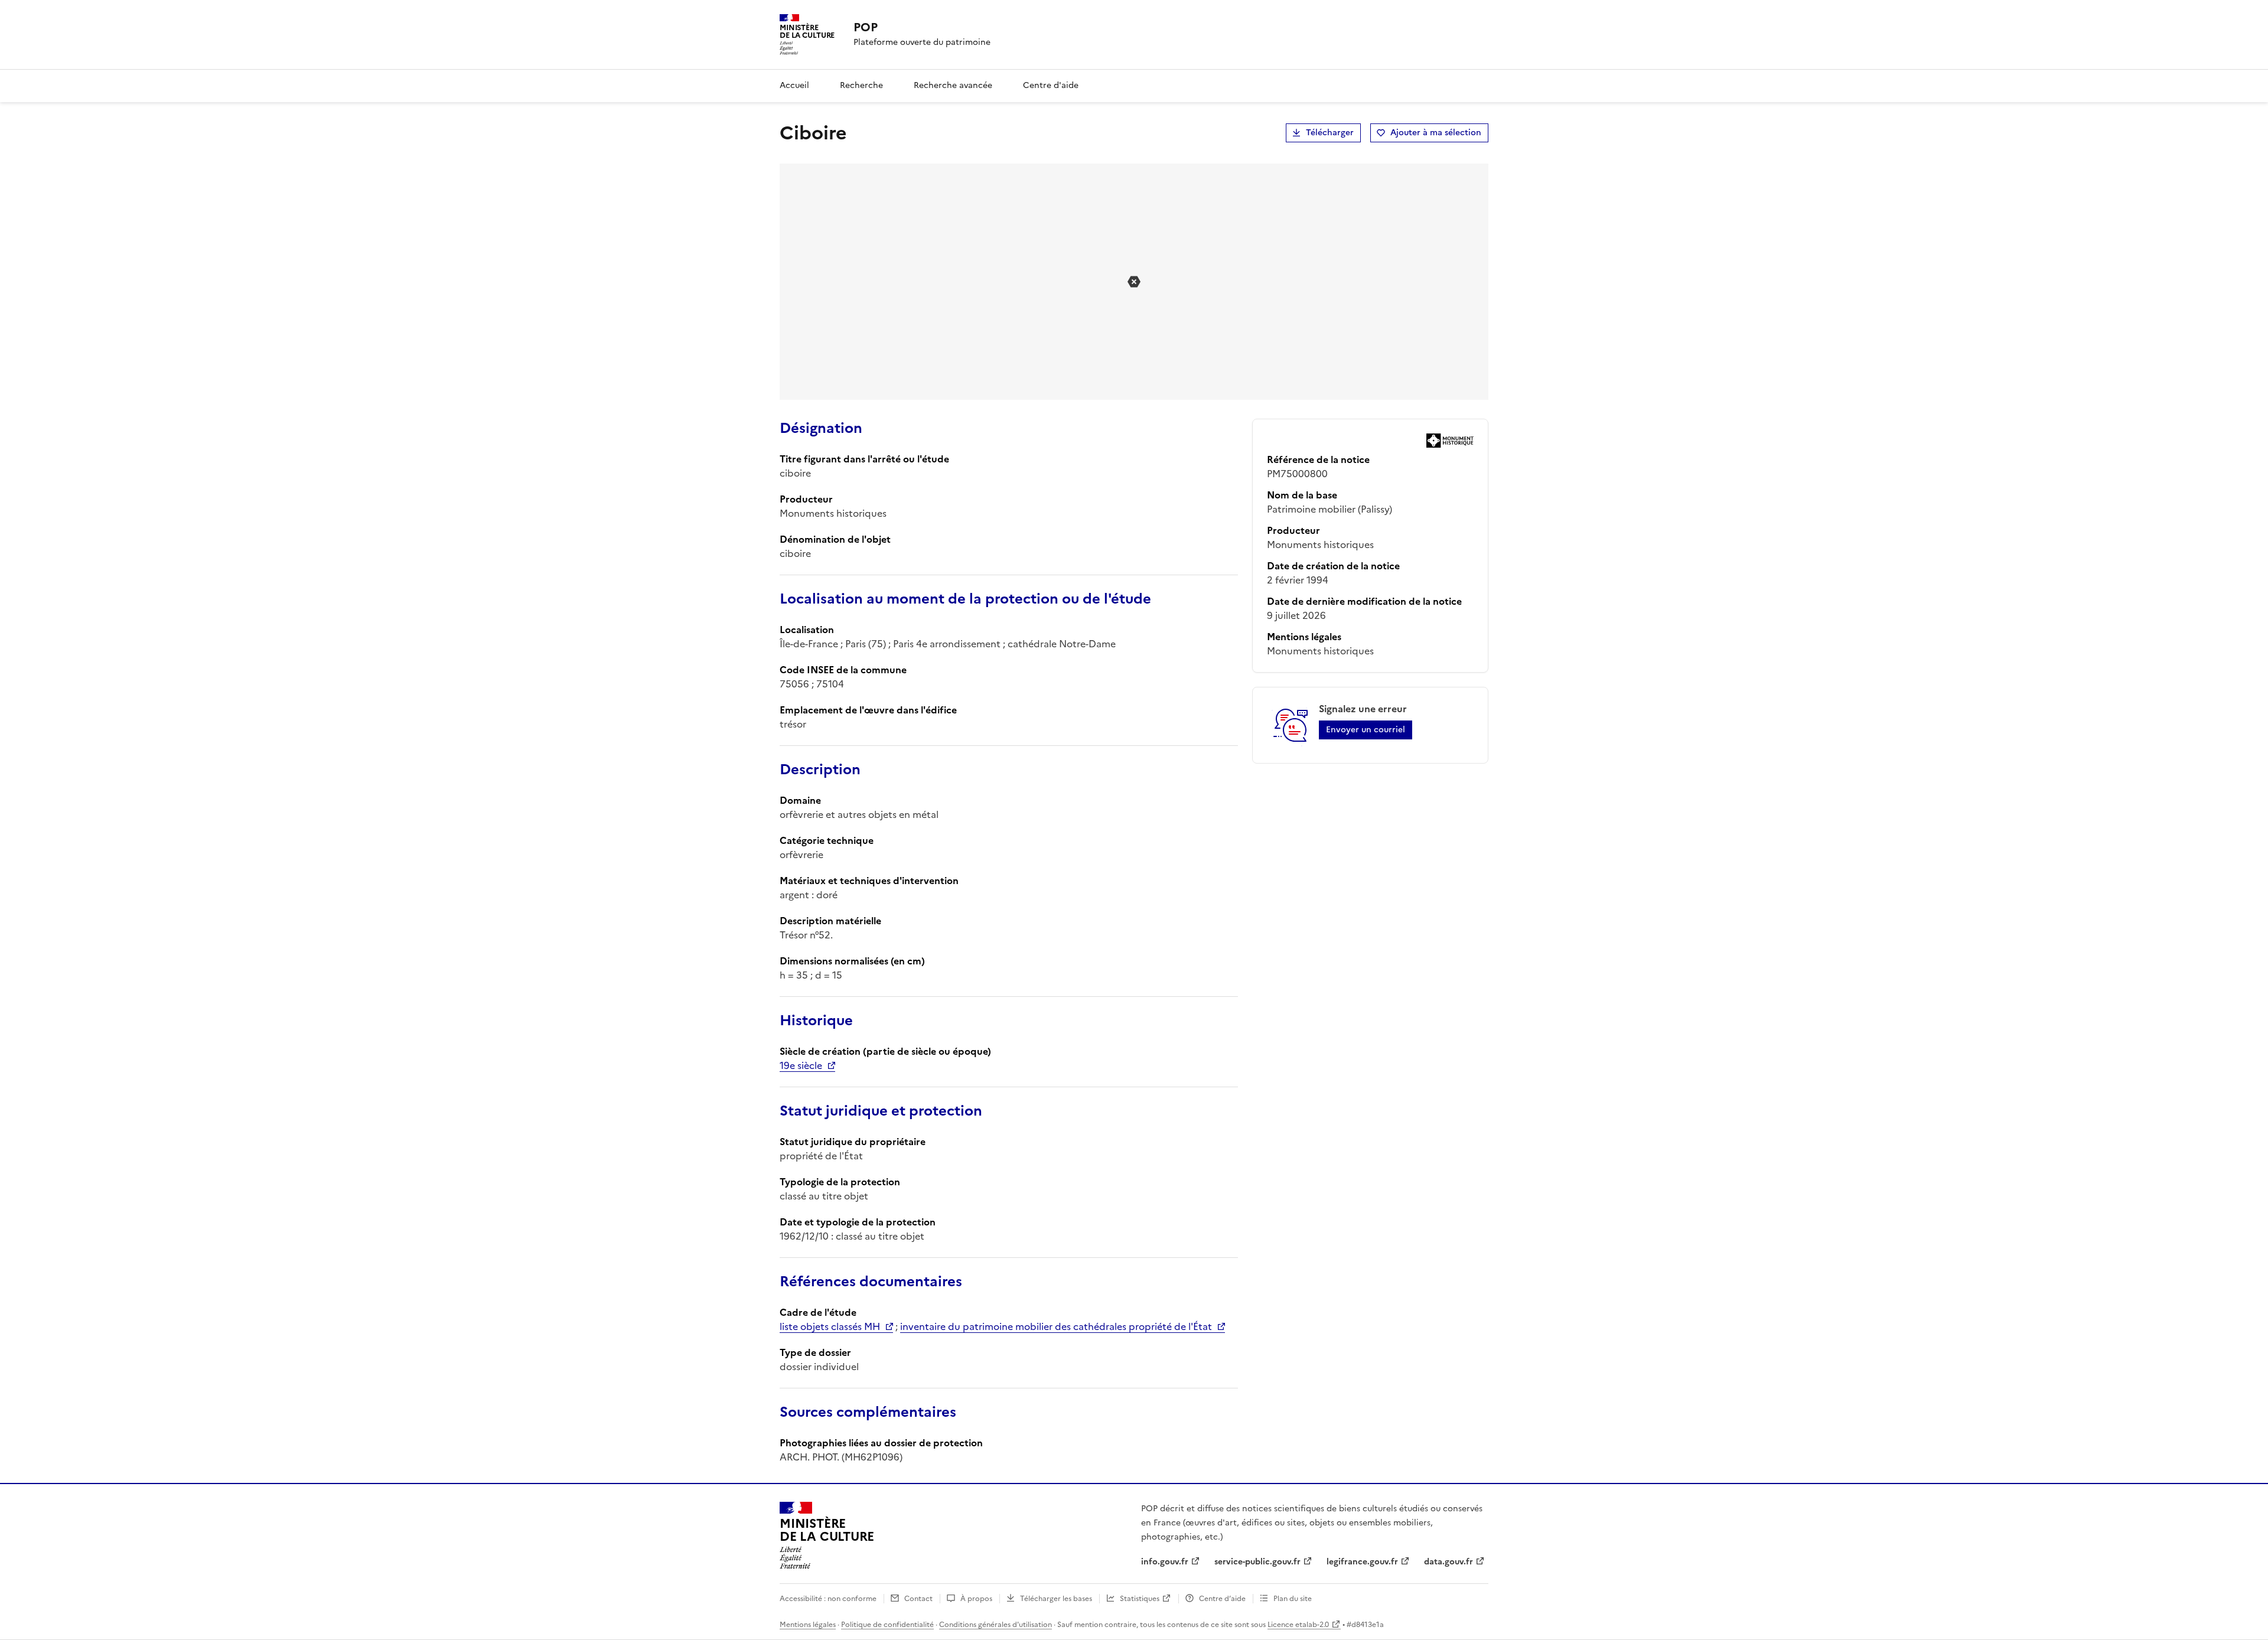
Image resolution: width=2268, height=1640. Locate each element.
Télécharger (1330, 133)
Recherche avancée (953, 85)
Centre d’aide (1222, 1599)
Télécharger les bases (1056, 1599)
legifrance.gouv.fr (1362, 1562)
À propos (976, 1599)
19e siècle (801, 1065)
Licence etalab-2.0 (1298, 1625)
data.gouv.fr (1449, 1562)
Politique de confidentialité (887, 1625)
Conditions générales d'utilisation (995, 1625)
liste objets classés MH (830, 1326)
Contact (918, 1599)
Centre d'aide (1051, 85)
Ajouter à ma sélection (1436, 133)
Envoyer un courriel (1366, 730)
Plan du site (1293, 1599)
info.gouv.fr (1165, 1562)
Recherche (861, 85)
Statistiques (1140, 1599)
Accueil (794, 85)
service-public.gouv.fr (1257, 1562)
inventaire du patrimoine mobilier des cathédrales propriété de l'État (1056, 1326)
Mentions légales (808, 1625)
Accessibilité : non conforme (828, 1599)
